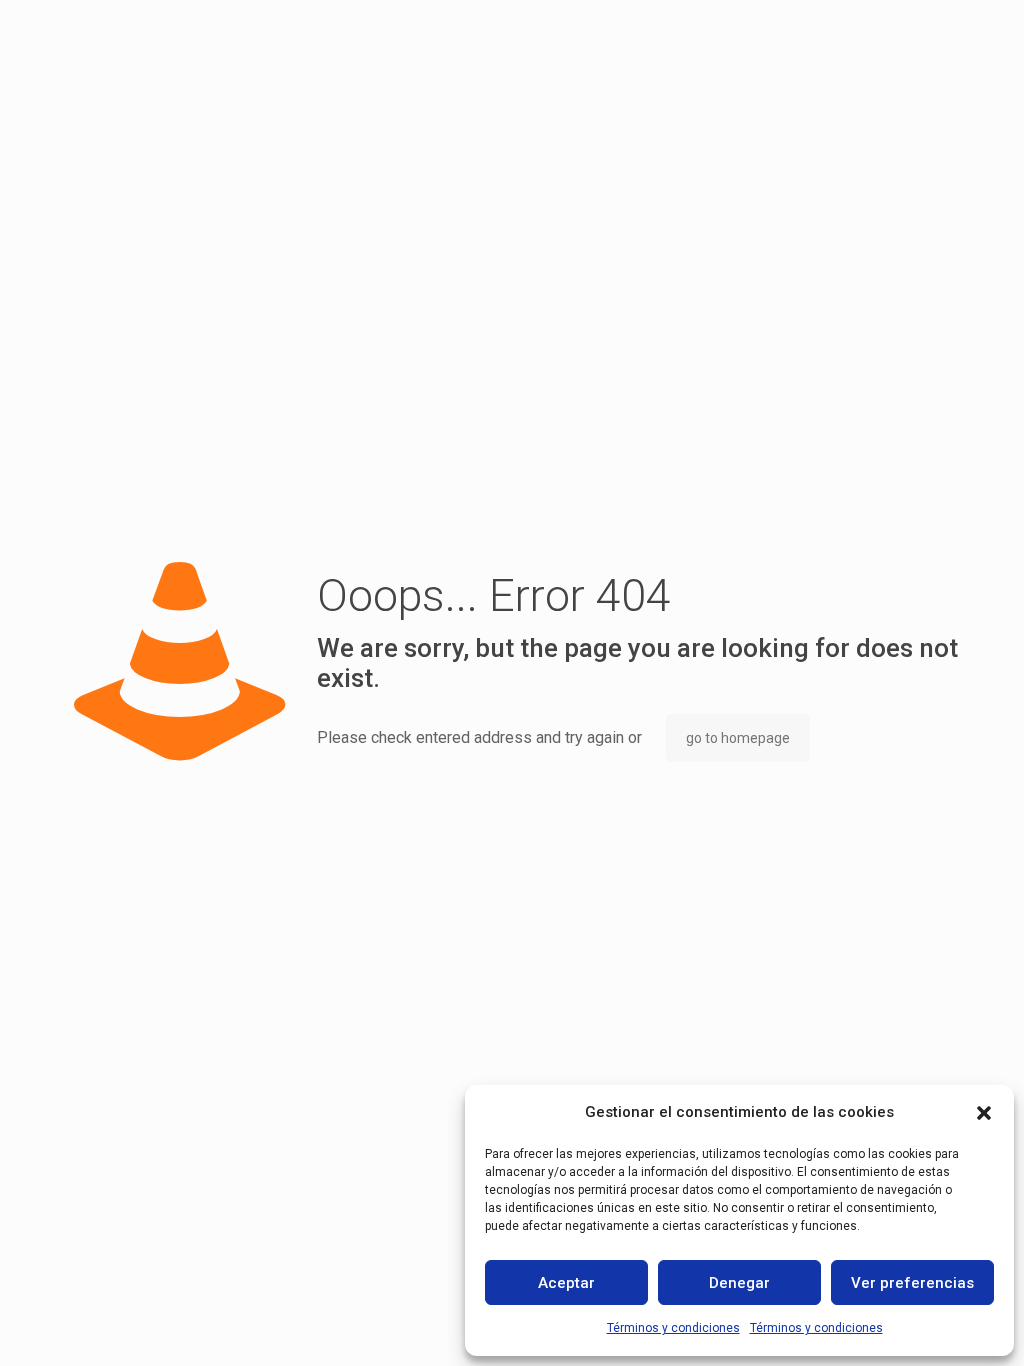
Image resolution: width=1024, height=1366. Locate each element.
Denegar (739, 1283)
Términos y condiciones (673, 1328)
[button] (984, 1113)
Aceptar (566, 1283)
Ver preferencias (912, 1283)
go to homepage (738, 738)
